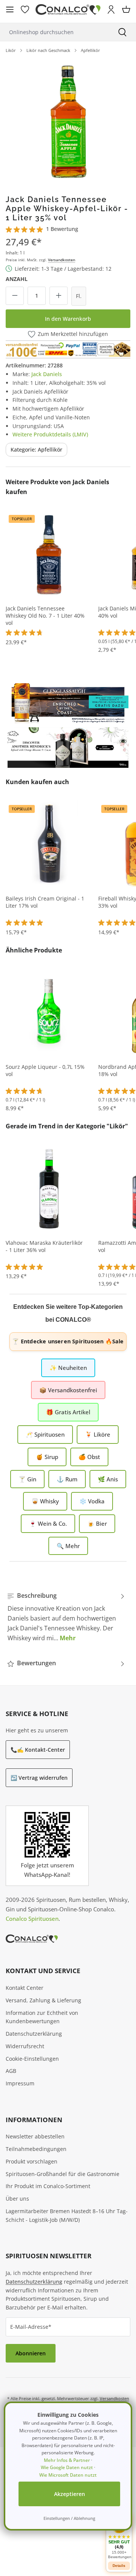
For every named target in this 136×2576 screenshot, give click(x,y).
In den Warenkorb (68, 319)
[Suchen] (122, 32)
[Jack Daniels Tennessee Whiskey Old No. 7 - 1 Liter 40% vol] (49, 554)
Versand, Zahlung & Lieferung (43, 2000)
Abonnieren (31, 2353)
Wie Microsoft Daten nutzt (68, 2475)
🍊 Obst (89, 1457)
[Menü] (10, 9)
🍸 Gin (27, 1479)
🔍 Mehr (68, 1546)
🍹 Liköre (98, 1434)
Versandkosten (62, 260)
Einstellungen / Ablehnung (69, 2518)
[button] (119, 2538)
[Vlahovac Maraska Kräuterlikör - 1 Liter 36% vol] (49, 1188)
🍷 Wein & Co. (48, 1523)
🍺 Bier (97, 1523)
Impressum (20, 2083)
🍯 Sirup (47, 1457)
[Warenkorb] (126, 9)
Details (119, 2566)
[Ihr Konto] (111, 9)
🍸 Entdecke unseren (68, 1341)
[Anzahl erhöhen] (59, 296)
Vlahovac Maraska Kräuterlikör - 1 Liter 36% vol (44, 1246)
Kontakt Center (25, 1988)
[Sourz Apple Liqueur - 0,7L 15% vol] (49, 1012)
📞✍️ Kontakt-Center (38, 1750)
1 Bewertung (62, 229)
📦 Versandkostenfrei (68, 1390)
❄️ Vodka (92, 1501)
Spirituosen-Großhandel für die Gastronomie (63, 2174)
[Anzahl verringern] (15, 296)
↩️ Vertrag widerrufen (39, 1778)
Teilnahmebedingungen (36, 2149)
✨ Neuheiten (68, 1368)
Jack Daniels (47, 374)
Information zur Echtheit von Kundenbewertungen (42, 2017)
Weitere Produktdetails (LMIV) (50, 434)
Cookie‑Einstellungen (32, 2059)
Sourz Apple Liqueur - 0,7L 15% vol (45, 1071)
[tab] (66, 1617)
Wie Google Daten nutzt (67, 2467)
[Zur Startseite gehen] (68, 10)
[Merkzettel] (25, 9)
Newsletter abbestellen (35, 2136)
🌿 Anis (108, 1479)
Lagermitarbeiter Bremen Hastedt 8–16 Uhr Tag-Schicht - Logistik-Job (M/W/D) (67, 2215)
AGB (11, 2071)
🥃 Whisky (45, 1501)
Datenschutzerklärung (34, 2034)
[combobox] (54, 32)
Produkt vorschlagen (32, 2161)
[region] (68, 121)
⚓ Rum (67, 1479)
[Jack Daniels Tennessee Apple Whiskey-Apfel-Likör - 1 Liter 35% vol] (68, 121)
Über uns (17, 2199)
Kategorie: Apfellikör (36, 449)
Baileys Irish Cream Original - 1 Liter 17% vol (45, 902)
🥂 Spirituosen (45, 1434)
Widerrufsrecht (25, 2046)
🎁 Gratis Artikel (68, 1412)
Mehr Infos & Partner (67, 2460)
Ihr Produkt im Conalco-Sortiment (48, 2186)
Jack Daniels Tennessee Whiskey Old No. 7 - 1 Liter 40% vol (45, 616)
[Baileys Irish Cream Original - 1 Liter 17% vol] (49, 844)
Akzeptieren (70, 2494)
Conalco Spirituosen (32, 1919)
